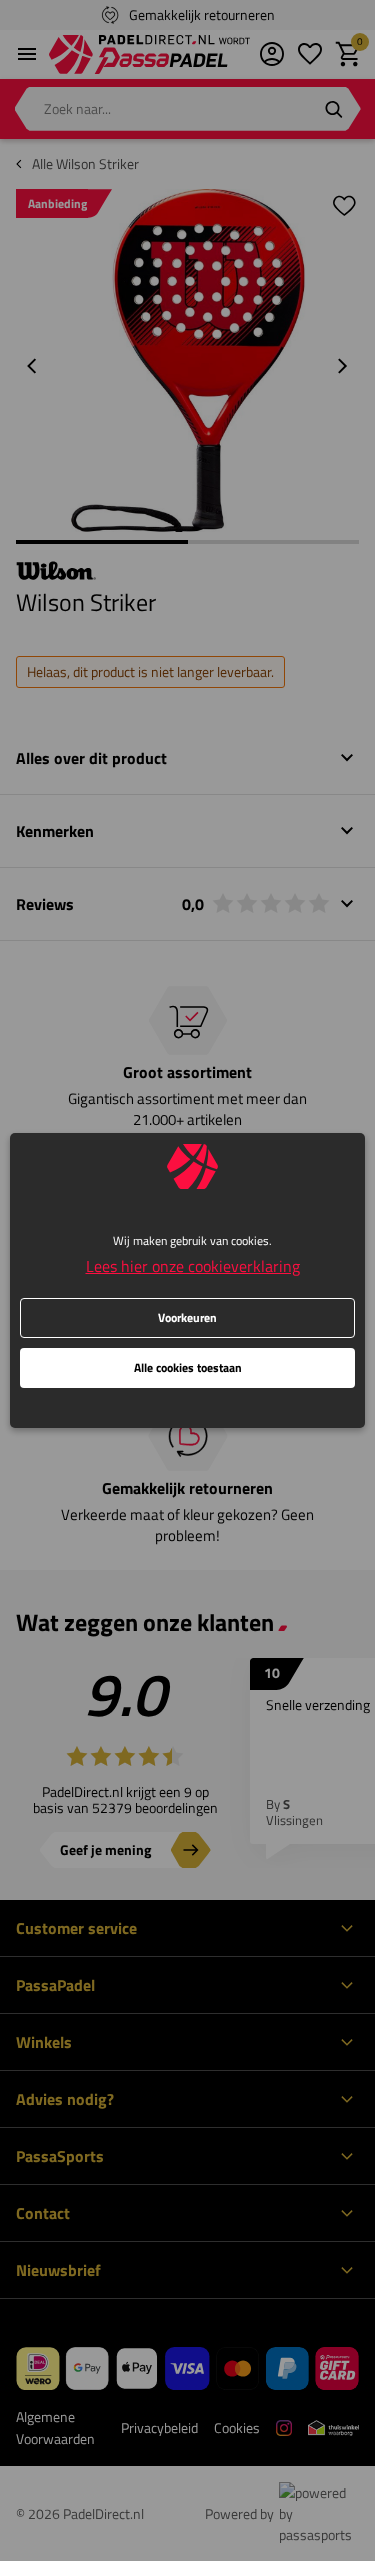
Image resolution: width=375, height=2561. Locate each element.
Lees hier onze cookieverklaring (193, 1266)
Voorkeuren (187, 1317)
